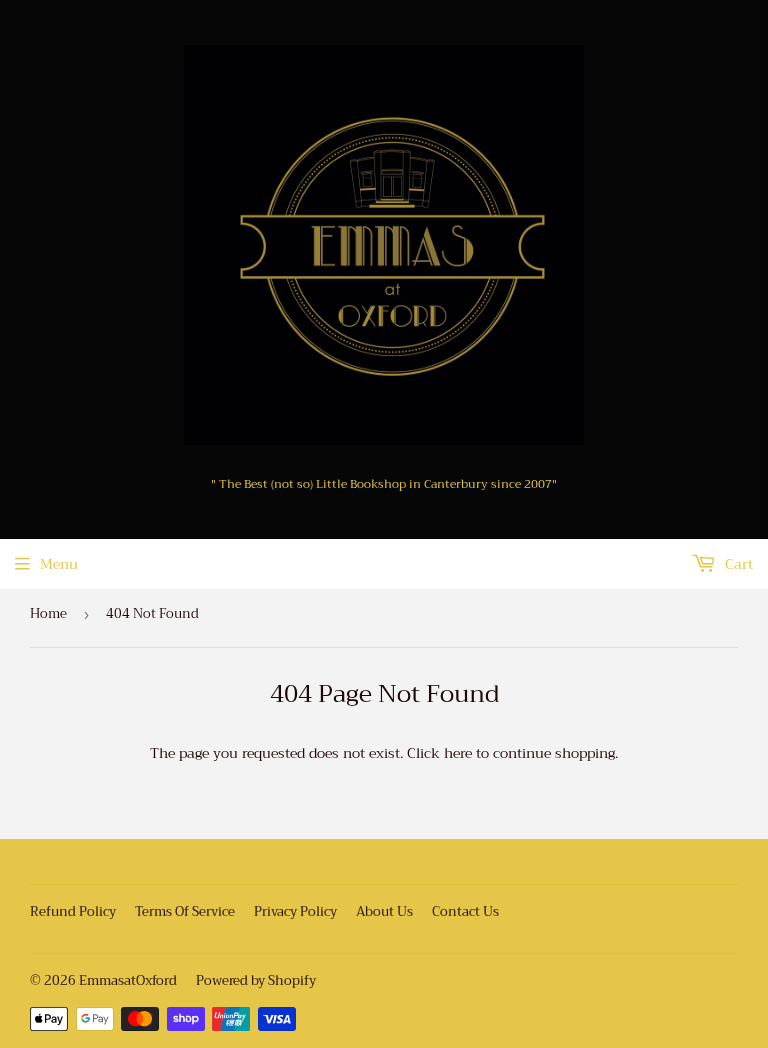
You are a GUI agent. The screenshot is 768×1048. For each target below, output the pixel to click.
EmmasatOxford (128, 980)
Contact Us (465, 911)
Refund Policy (73, 911)
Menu (59, 564)
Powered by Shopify (256, 980)
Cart (737, 564)
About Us (384, 911)
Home (48, 613)
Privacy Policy (295, 911)
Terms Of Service (185, 911)
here (458, 753)
